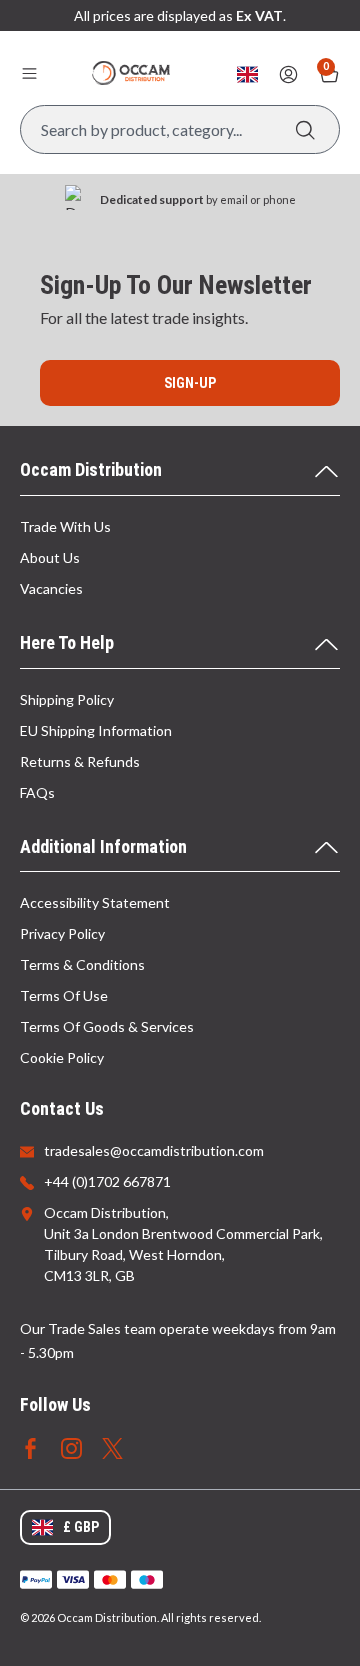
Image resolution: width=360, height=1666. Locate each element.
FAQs (37, 792)
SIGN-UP (190, 383)
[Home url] (131, 73)
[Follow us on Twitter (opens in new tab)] (112, 1446)
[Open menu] (29, 73)
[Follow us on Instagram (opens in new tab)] (71, 1446)
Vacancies (51, 588)
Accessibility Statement (95, 902)
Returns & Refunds (80, 761)
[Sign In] (288, 74)
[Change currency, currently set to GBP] (247, 74)
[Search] (305, 129)
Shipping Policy (67, 699)
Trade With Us (65, 526)
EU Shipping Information (96, 730)
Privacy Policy (62, 933)
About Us (50, 557)
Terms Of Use (64, 995)
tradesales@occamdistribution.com (154, 1150)
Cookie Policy (62, 1057)
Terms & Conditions (82, 964)
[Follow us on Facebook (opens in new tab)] (30, 1446)
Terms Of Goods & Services (107, 1026)
